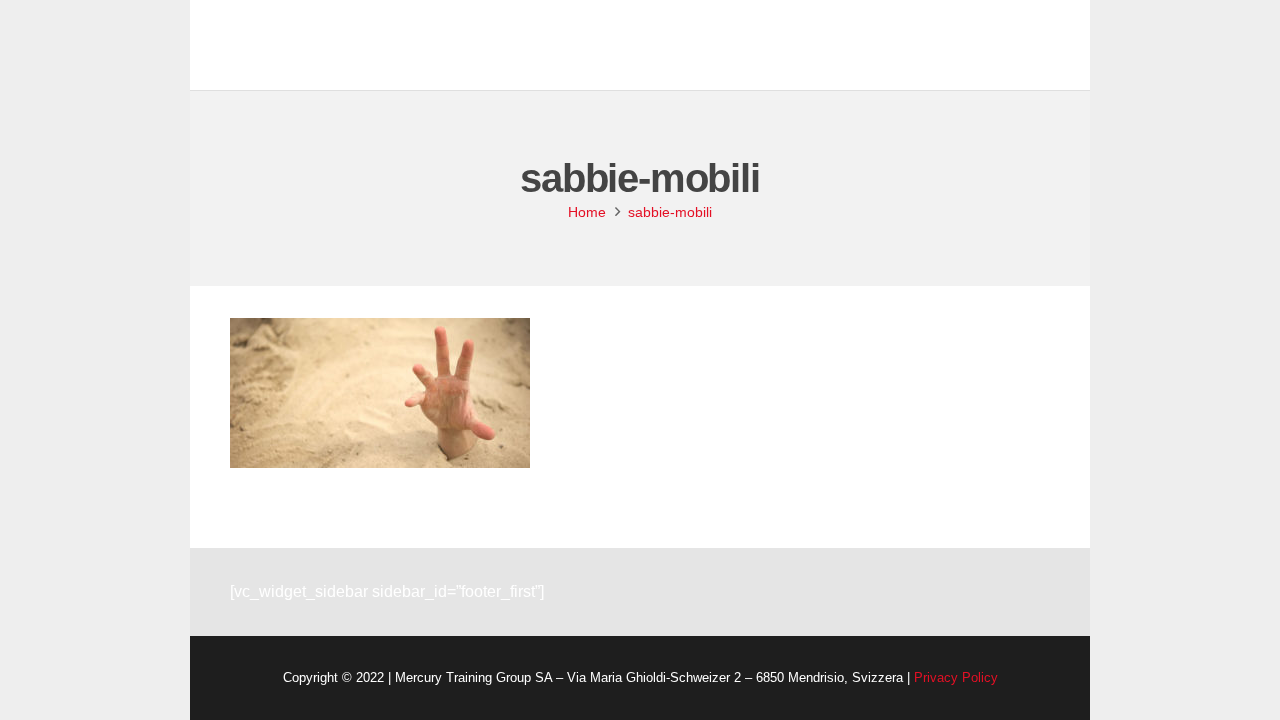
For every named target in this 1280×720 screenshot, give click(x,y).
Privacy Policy (956, 677)
